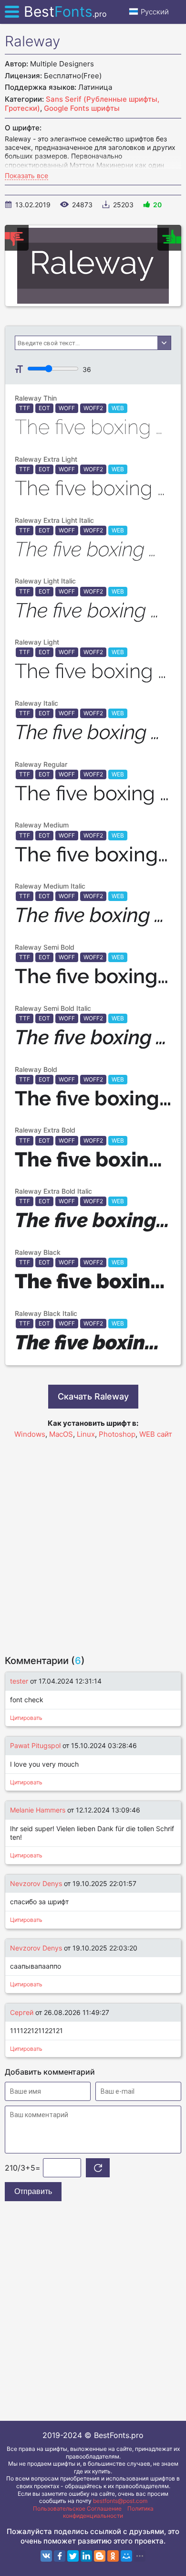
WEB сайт (156, 1434)
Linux (86, 1434)
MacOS (61, 1434)
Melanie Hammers (38, 1810)
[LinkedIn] (86, 2556)
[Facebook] (60, 2556)
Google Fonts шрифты (82, 108)
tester (19, 1681)
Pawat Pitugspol (35, 1745)
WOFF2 (93, 408)
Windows (30, 1434)
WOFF (67, 408)
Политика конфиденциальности (108, 2512)
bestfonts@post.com (120, 2501)
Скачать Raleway (93, 1396)
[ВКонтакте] (46, 2556)
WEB (118, 408)
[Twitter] (73, 2556)
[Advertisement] (93, 1542)
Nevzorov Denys (36, 1883)
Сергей (22, 2012)
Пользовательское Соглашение (77, 2508)
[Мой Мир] (126, 2556)
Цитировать (26, 1718)
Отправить (33, 2191)
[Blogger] (100, 2556)
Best (65, 11)
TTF (25, 408)
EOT (44, 408)
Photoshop (117, 1434)
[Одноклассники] (113, 2556)
